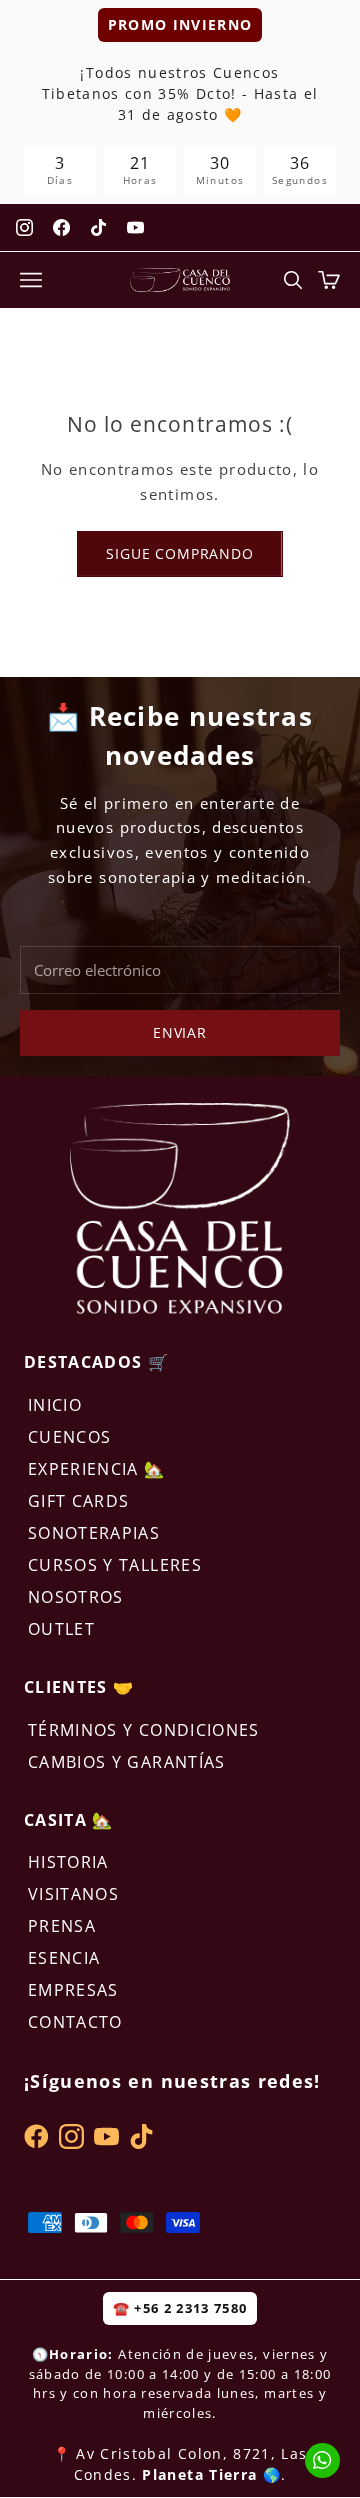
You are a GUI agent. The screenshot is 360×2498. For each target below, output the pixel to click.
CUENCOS (69, 1437)
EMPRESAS (73, 1990)
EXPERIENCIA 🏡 (97, 1469)
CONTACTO (75, 2022)
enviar (180, 1032)
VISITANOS (73, 1894)
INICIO (55, 1405)
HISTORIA (68, 1862)
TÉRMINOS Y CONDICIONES (144, 1730)
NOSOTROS (76, 1597)
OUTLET (61, 1629)
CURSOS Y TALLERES (115, 1565)
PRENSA (62, 1926)
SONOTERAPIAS (94, 1533)
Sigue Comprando (180, 553)
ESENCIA (64, 1958)
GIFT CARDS (79, 1501)
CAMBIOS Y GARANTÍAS (127, 1762)
